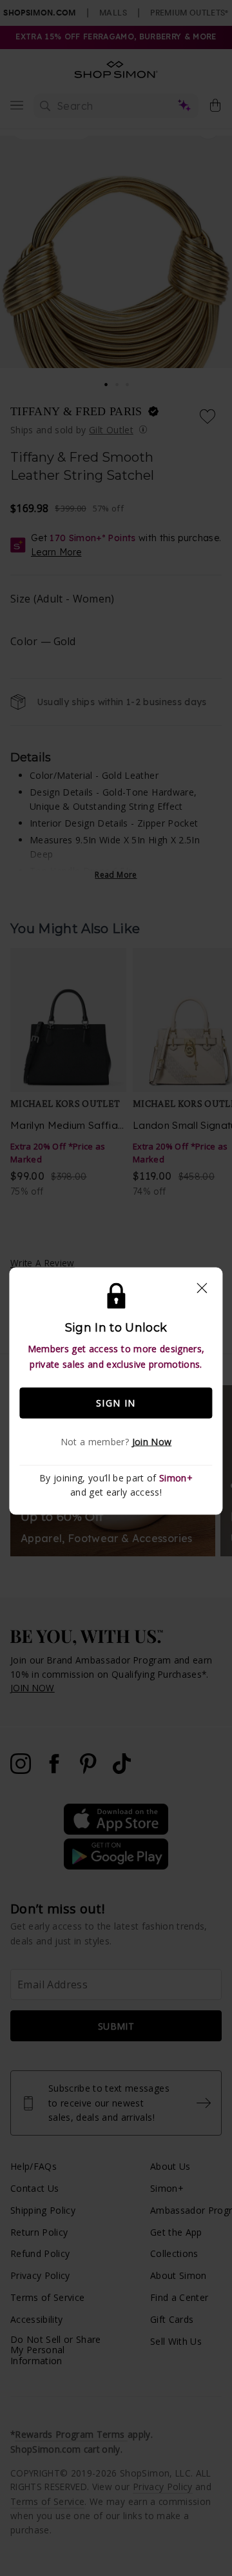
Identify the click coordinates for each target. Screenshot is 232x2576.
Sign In (116, 1403)
